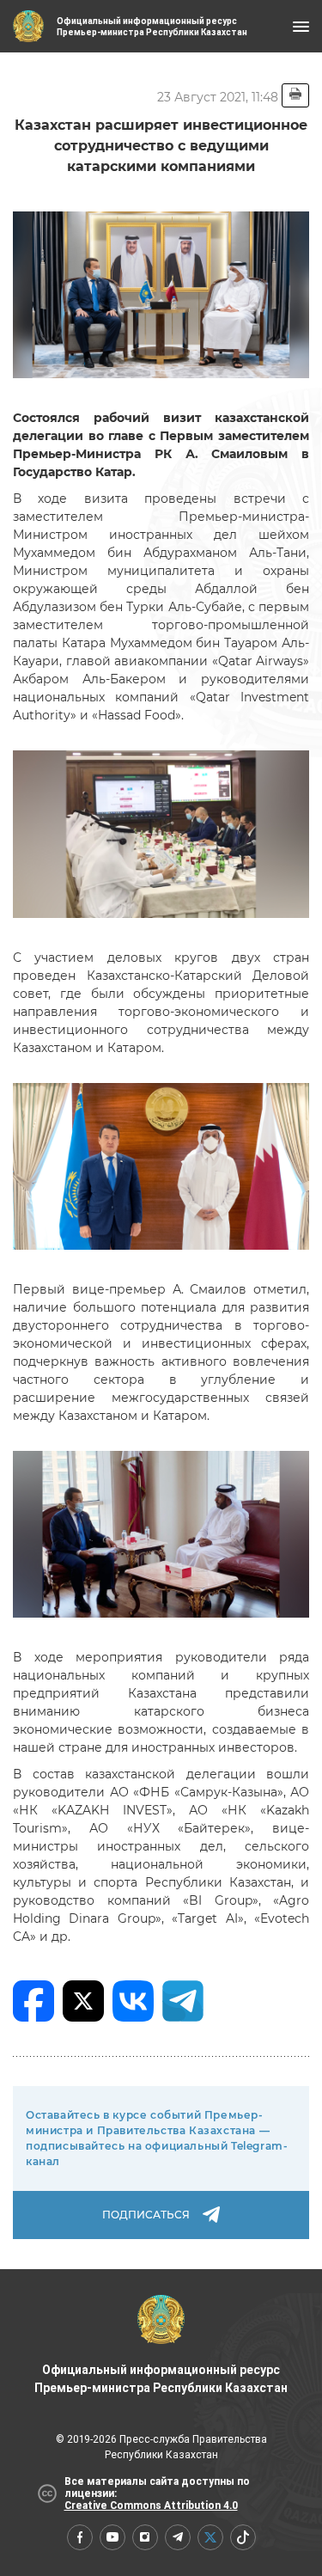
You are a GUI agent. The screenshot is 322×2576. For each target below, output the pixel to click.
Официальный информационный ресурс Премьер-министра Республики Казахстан (161, 2379)
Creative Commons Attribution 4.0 (151, 2506)
